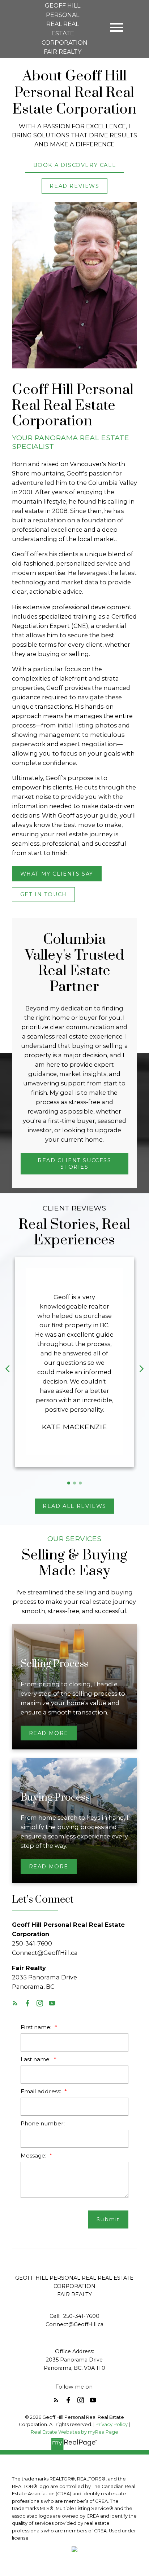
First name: (37, 2027)
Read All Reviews (74, 1506)
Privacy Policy (112, 2424)
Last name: (36, 2059)
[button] (74, 165)
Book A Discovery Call (75, 165)
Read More (49, 1733)
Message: (34, 2155)
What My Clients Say (57, 874)
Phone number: (43, 2123)
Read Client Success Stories (74, 1164)
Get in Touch (44, 894)
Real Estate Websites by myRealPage (74, 2432)
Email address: (42, 2091)
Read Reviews (74, 186)
